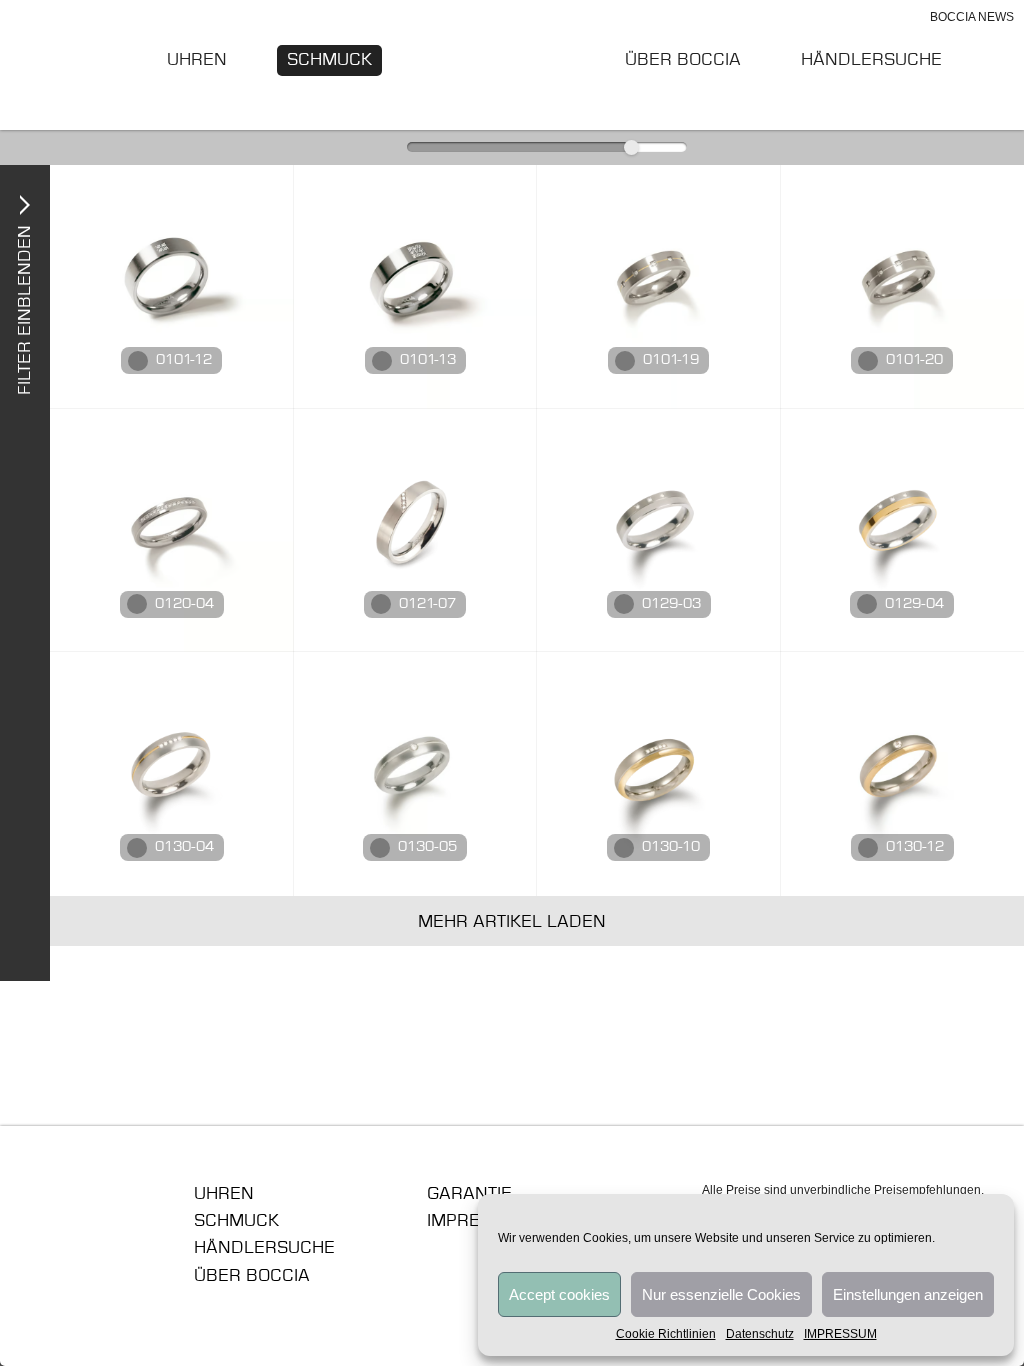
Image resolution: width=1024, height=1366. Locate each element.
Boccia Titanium (112, 1201)
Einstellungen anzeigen (908, 1294)
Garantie (469, 1194)
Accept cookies (559, 1294)
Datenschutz (760, 1334)
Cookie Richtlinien (666, 1334)
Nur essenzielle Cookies (721, 1294)
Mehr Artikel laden (512, 922)
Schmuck (329, 60)
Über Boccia (683, 60)
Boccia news (972, 17)
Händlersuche (871, 60)
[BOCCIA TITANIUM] (512, 64)
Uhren (197, 60)
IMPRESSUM (840, 1334)
